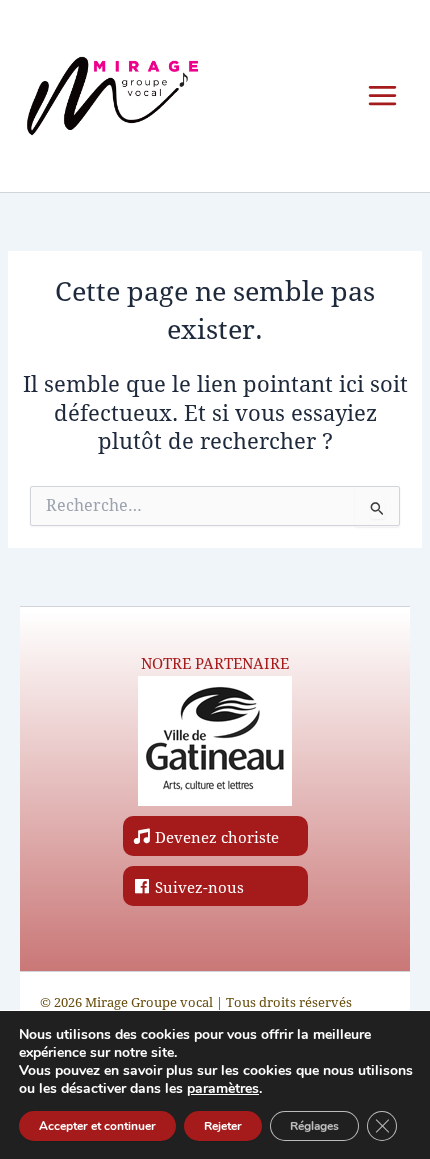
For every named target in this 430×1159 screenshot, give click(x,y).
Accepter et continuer (97, 1126)
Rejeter (223, 1126)
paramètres (223, 1089)
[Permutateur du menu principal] (382, 95)
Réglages (314, 1126)
